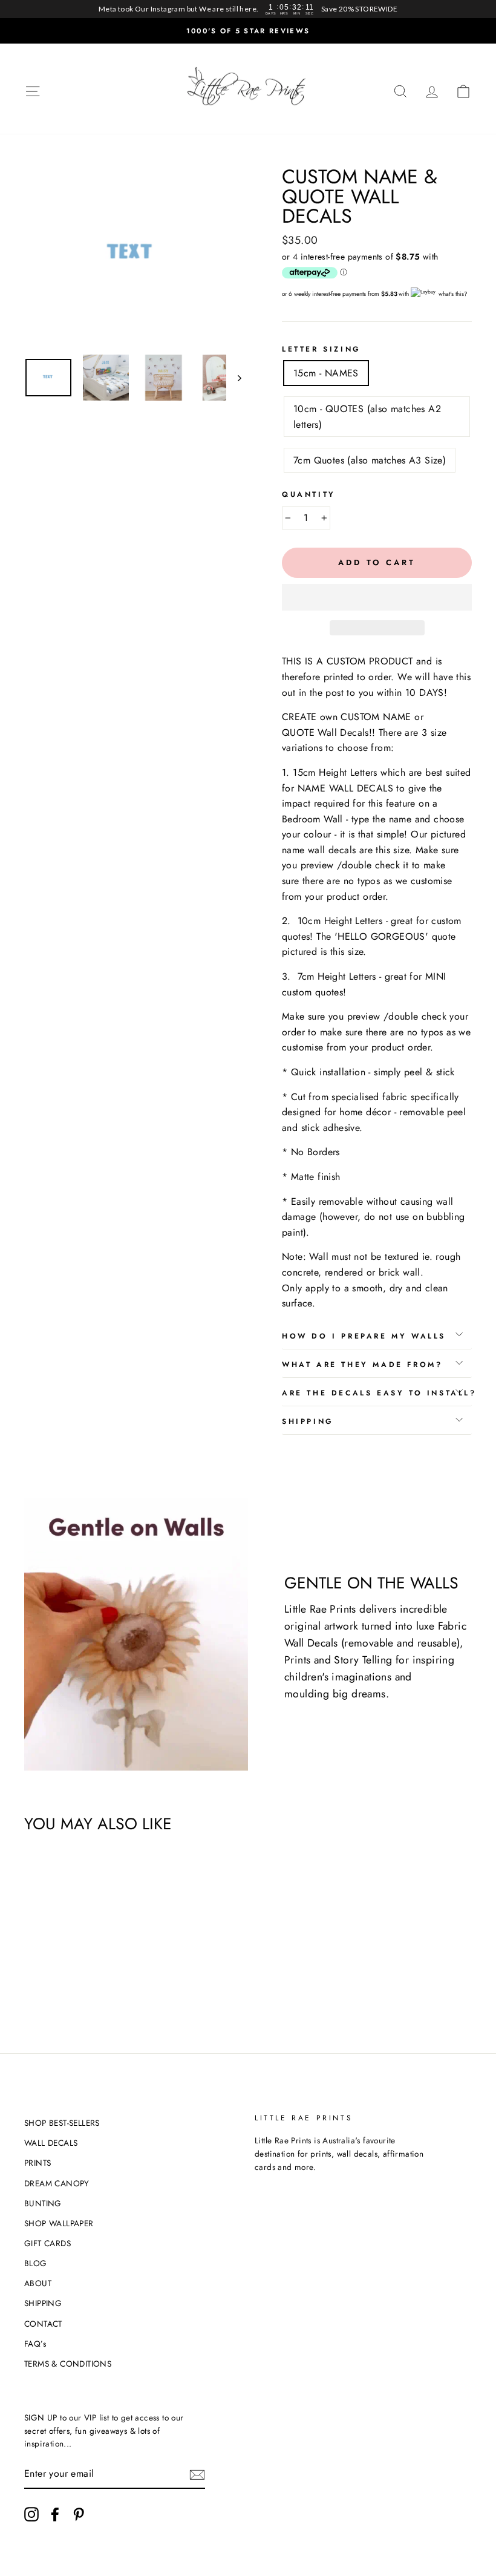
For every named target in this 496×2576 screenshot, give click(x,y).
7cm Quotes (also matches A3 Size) (370, 460)
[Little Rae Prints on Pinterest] (79, 2514)
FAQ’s (35, 2344)
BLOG (36, 2263)
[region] (248, 9)
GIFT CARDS (47, 2243)
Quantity (309, 494)
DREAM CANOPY (57, 2183)
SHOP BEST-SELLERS (62, 2123)
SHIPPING (43, 2303)
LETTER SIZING (321, 349)
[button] (377, 597)
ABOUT (38, 2283)
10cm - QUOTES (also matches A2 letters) (367, 417)
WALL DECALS (51, 2143)
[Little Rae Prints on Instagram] (31, 2514)
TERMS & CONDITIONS (68, 2364)
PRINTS (38, 2163)
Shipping (308, 1421)
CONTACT (43, 2324)
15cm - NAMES (326, 373)
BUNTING (43, 2203)
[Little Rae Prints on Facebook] (55, 2514)
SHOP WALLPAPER (59, 2223)
